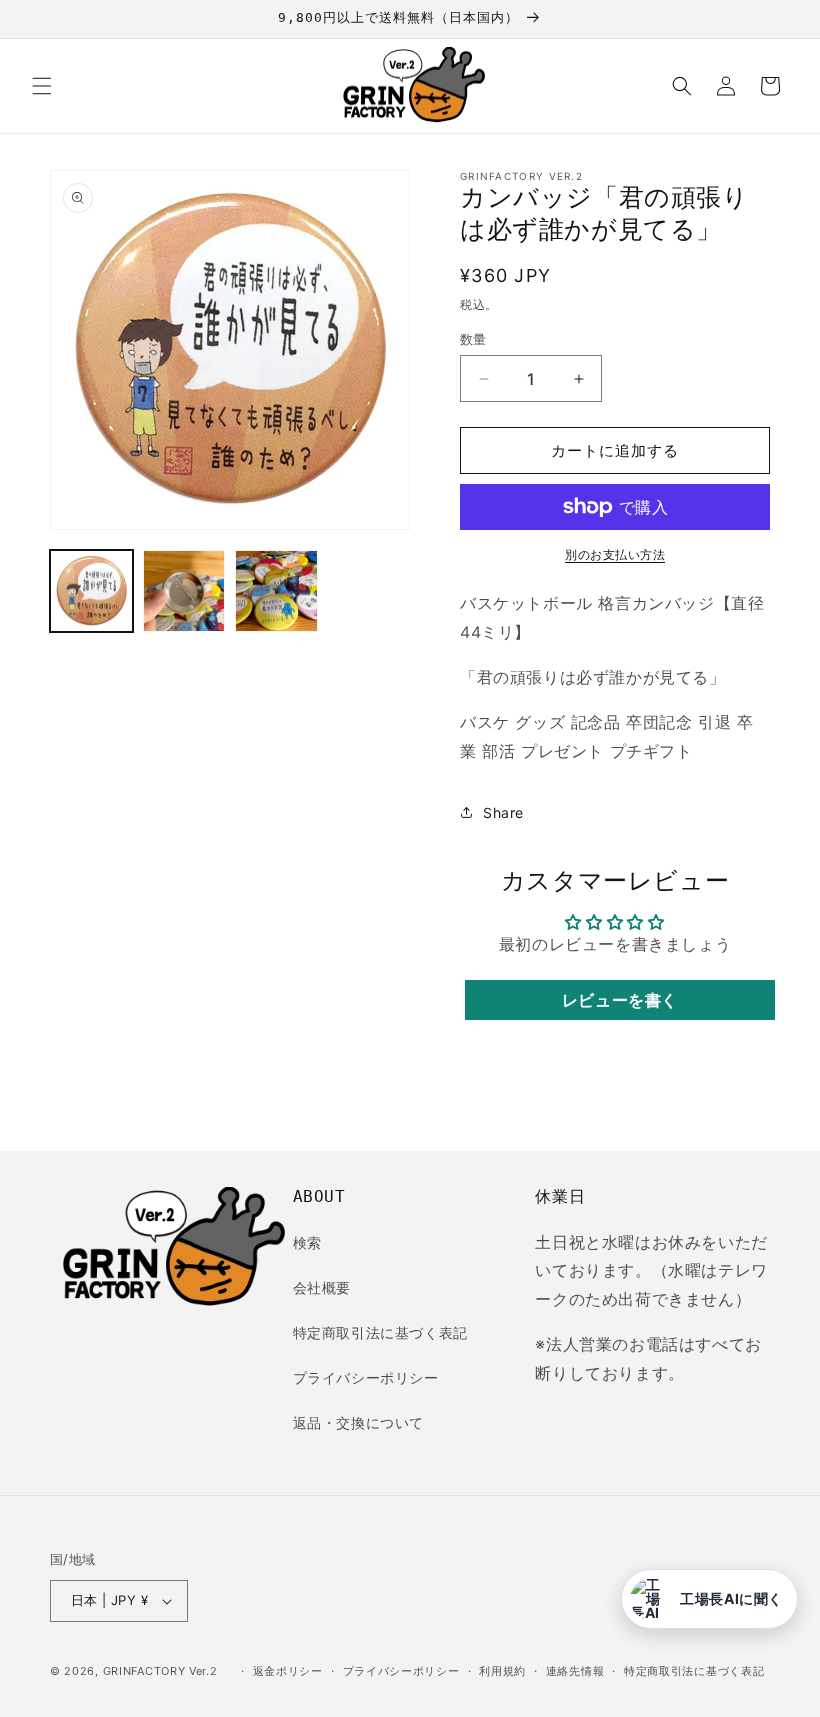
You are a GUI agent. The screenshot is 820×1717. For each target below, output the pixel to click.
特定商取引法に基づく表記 (380, 1332)
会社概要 (322, 1287)
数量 (473, 339)
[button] (42, 86)
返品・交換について (358, 1422)
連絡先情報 (575, 1671)
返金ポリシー (288, 1671)
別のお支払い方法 (615, 554)
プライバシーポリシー (366, 1377)
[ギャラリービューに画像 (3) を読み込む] (276, 591)
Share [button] (503, 812)
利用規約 (502, 1671)
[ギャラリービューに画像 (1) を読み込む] (91, 591)
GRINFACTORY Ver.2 (160, 1671)
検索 (307, 1242)
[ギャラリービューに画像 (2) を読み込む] (184, 591)
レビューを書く (620, 1000)
